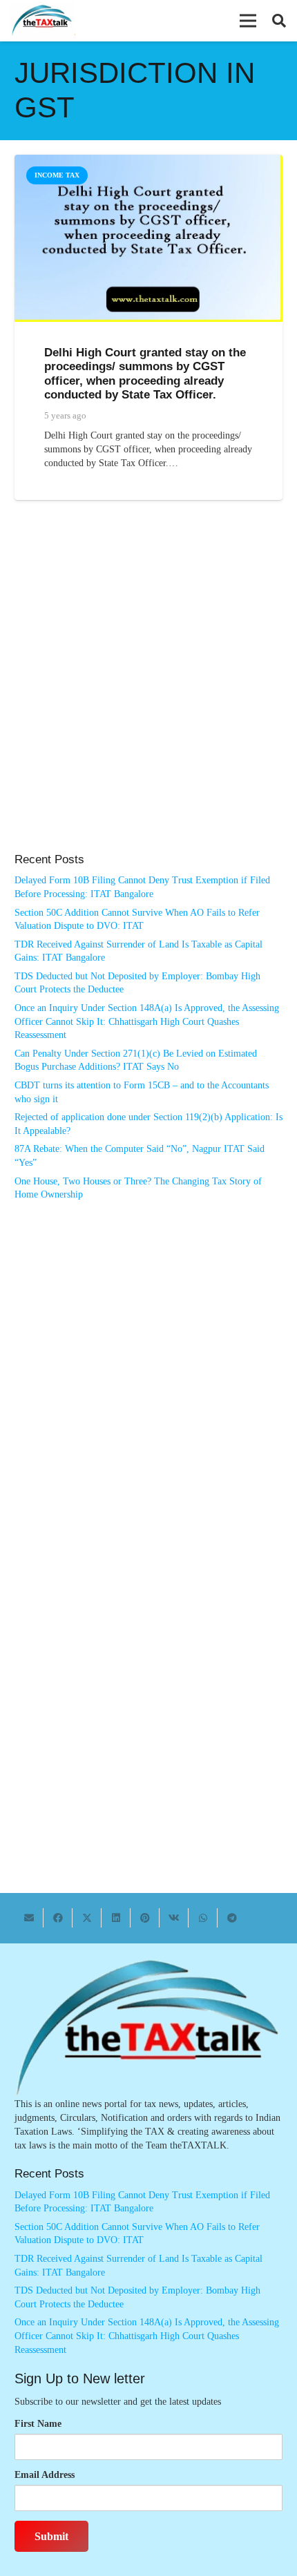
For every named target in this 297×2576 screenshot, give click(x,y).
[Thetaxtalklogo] (42, 21)
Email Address (45, 2475)
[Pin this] (145, 1918)
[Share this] (58, 1918)
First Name (38, 2424)
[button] (248, 21)
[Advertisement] (148, 691)
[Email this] (29, 1918)
